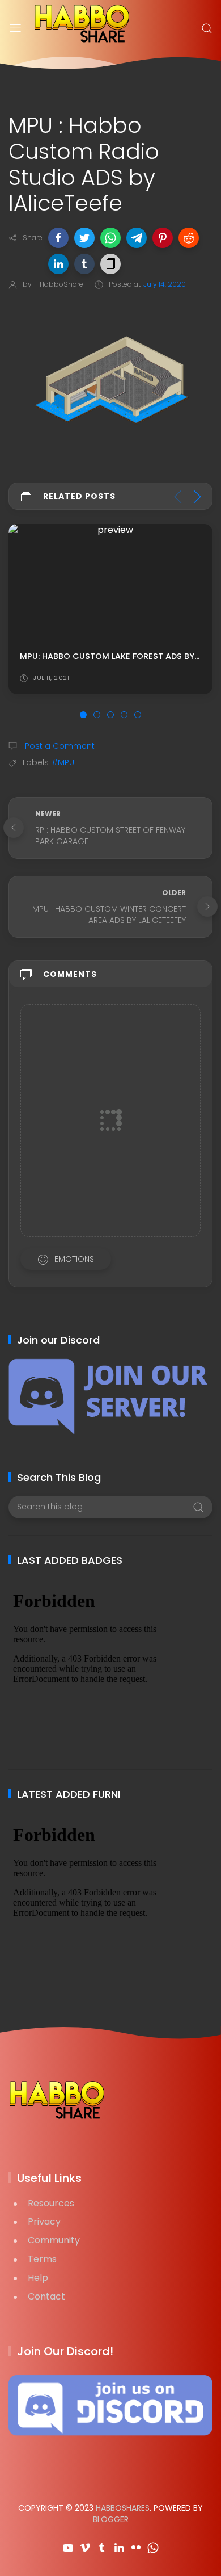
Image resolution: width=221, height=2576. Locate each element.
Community (54, 2240)
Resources (51, 2203)
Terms (42, 2259)
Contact (46, 2296)
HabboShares (123, 2508)
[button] (58, 238)
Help (38, 2278)
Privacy (44, 2222)
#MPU (63, 762)
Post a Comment (59, 746)
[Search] (207, 28)
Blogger (111, 2519)
